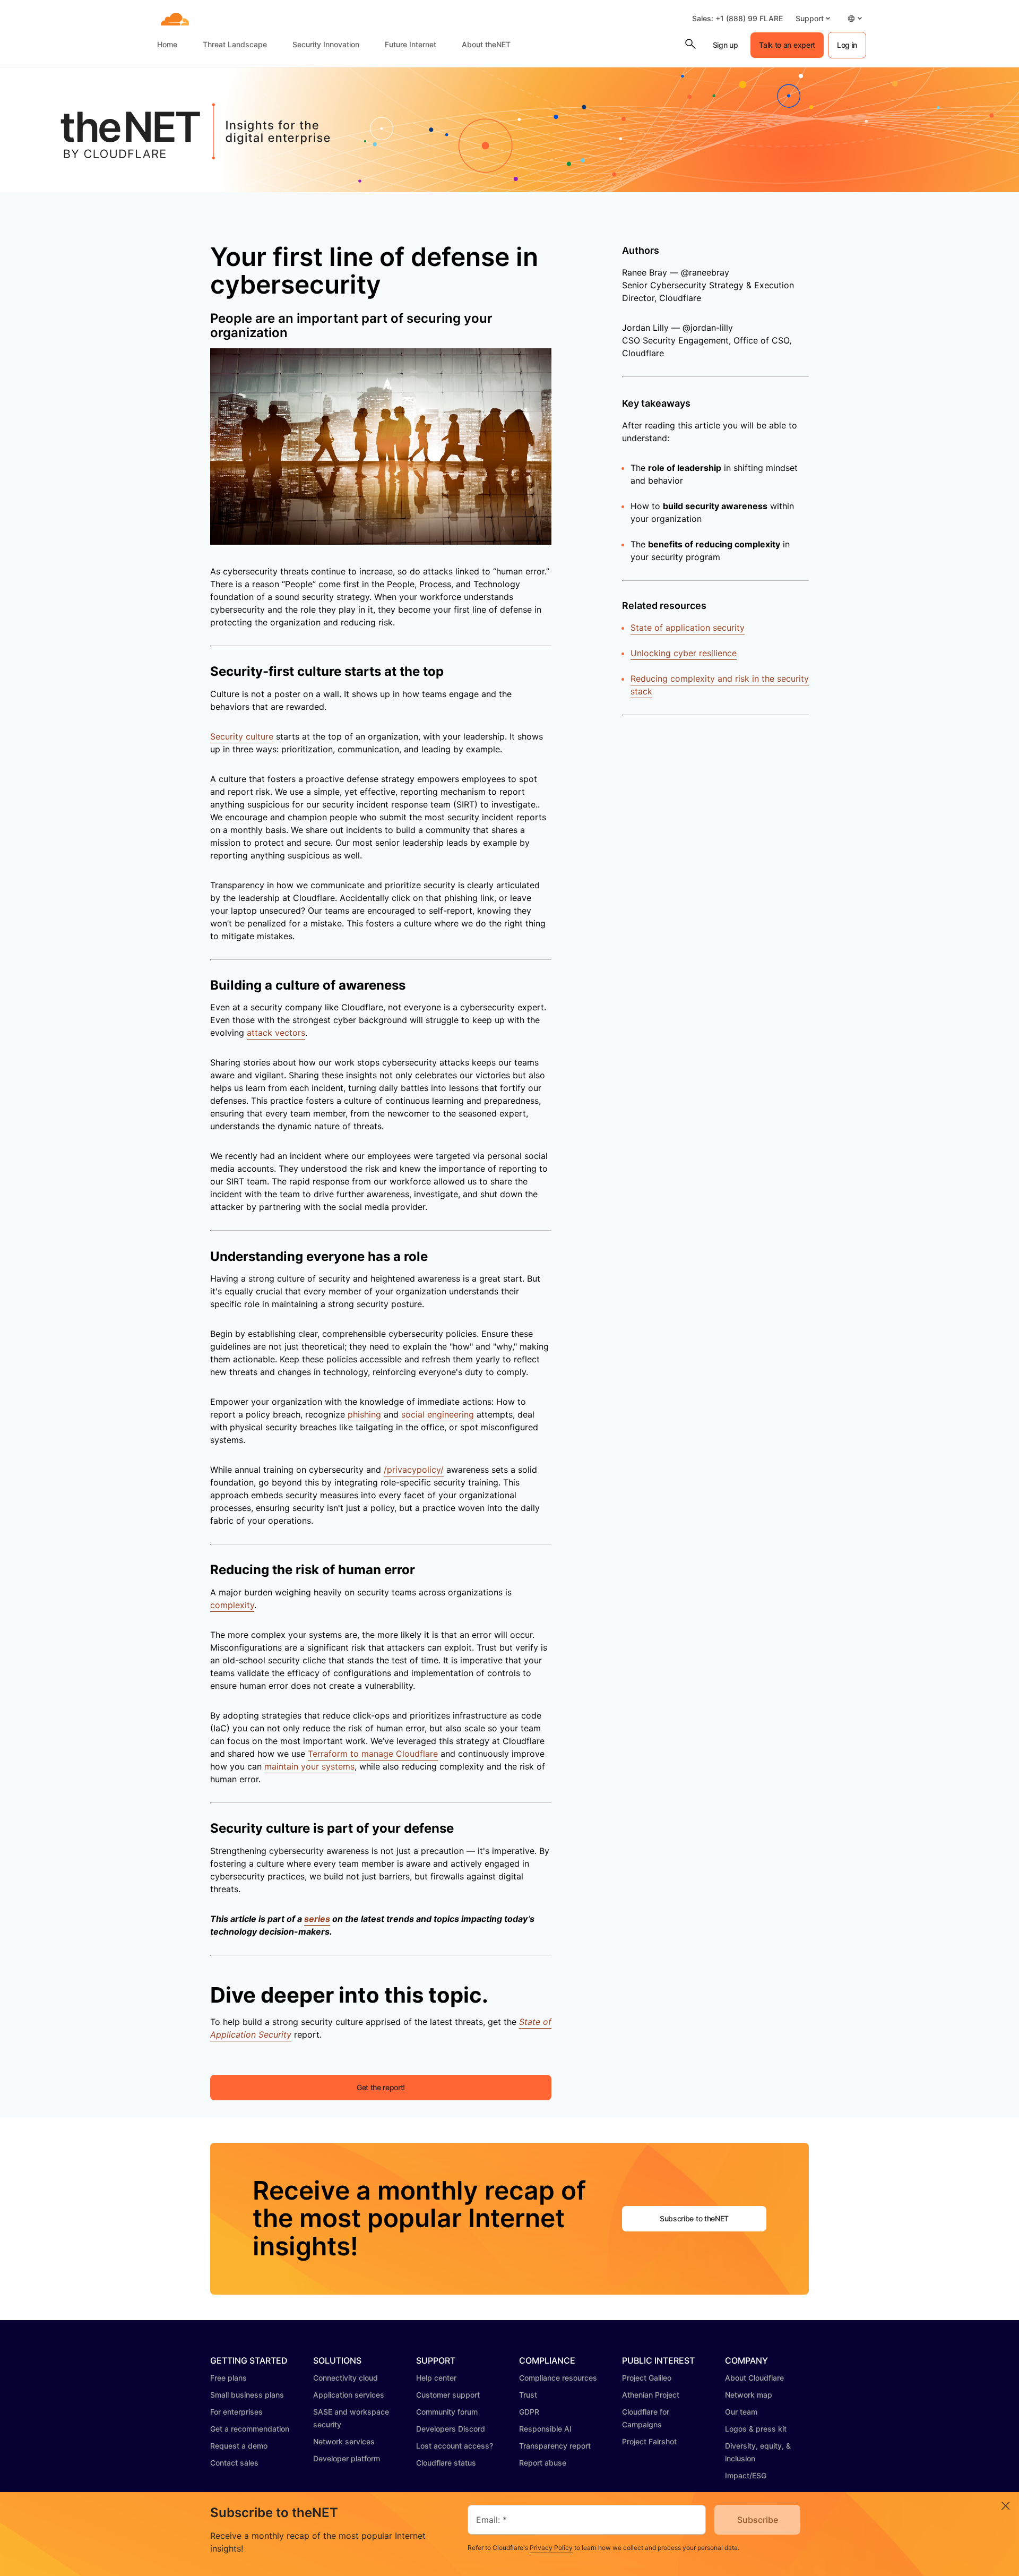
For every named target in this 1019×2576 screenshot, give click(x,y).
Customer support (448, 2395)
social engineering (438, 1414)
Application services (349, 2395)
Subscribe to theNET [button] (694, 2218)
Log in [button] (847, 45)
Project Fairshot (649, 2441)
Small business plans (247, 2395)
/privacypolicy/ (414, 1470)
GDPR (529, 2412)
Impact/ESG (746, 2475)
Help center (436, 2378)
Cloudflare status (446, 2463)
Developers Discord (451, 2429)
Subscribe (758, 2520)
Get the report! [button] (381, 2087)
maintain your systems (309, 1766)
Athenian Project (651, 2395)
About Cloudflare (754, 2378)
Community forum (447, 2412)
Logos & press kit (756, 2429)
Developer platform (347, 2458)
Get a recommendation (250, 2429)
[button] (813, 18)
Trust (528, 2395)
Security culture (242, 736)
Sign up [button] (726, 45)
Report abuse (543, 2463)
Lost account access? (455, 2446)
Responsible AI (545, 2429)
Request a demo (239, 2446)
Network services (344, 2441)
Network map (749, 2395)
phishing (364, 1414)
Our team (741, 2412)
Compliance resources (558, 2378)
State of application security (688, 628)
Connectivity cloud (346, 2378)
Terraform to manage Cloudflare (373, 1754)
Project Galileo (647, 2378)
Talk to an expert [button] (787, 45)
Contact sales (234, 2463)
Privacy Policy (551, 2548)
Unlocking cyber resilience (684, 653)
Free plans (228, 2378)
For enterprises (236, 2412)
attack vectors (276, 1033)
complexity (232, 1605)
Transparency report (555, 2446)
